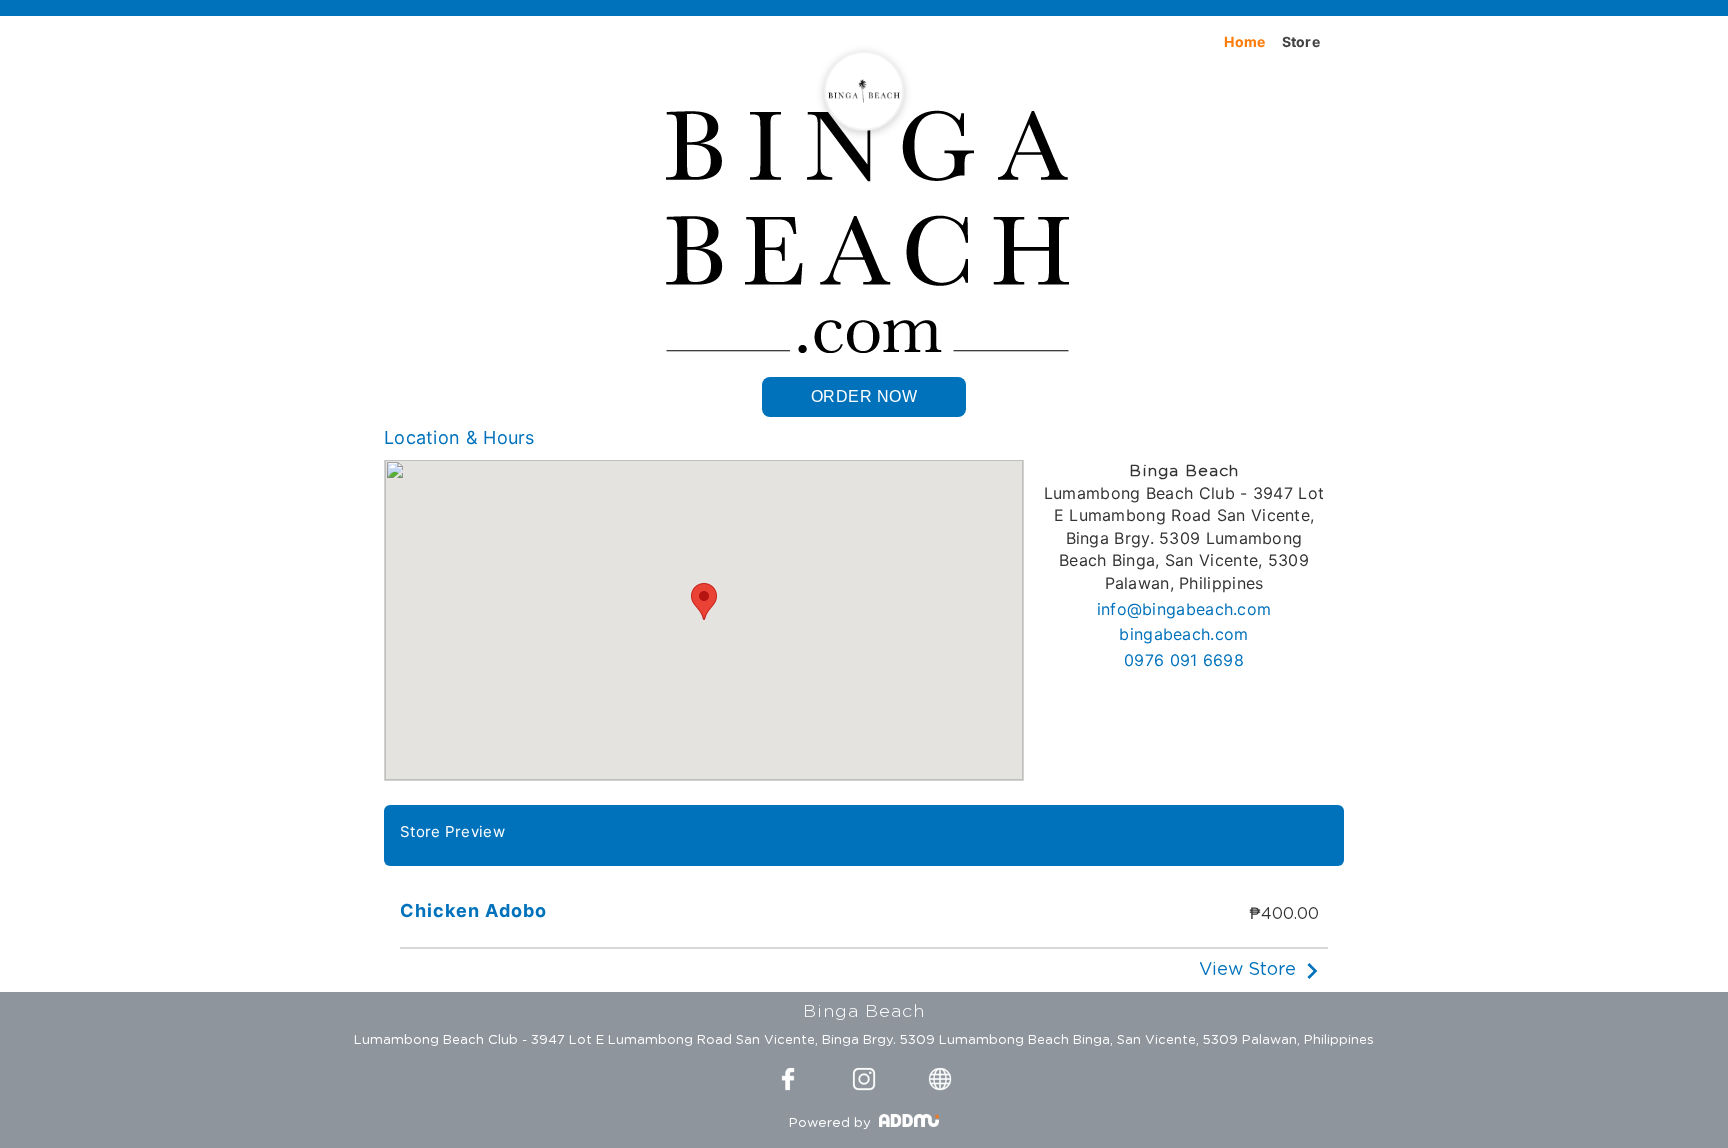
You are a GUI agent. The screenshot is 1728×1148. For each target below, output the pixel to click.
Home (1244, 41)
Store (1301, 41)
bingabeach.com (1183, 634)
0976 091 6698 (1184, 660)
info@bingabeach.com (1184, 609)
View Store (1247, 970)
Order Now (864, 396)
